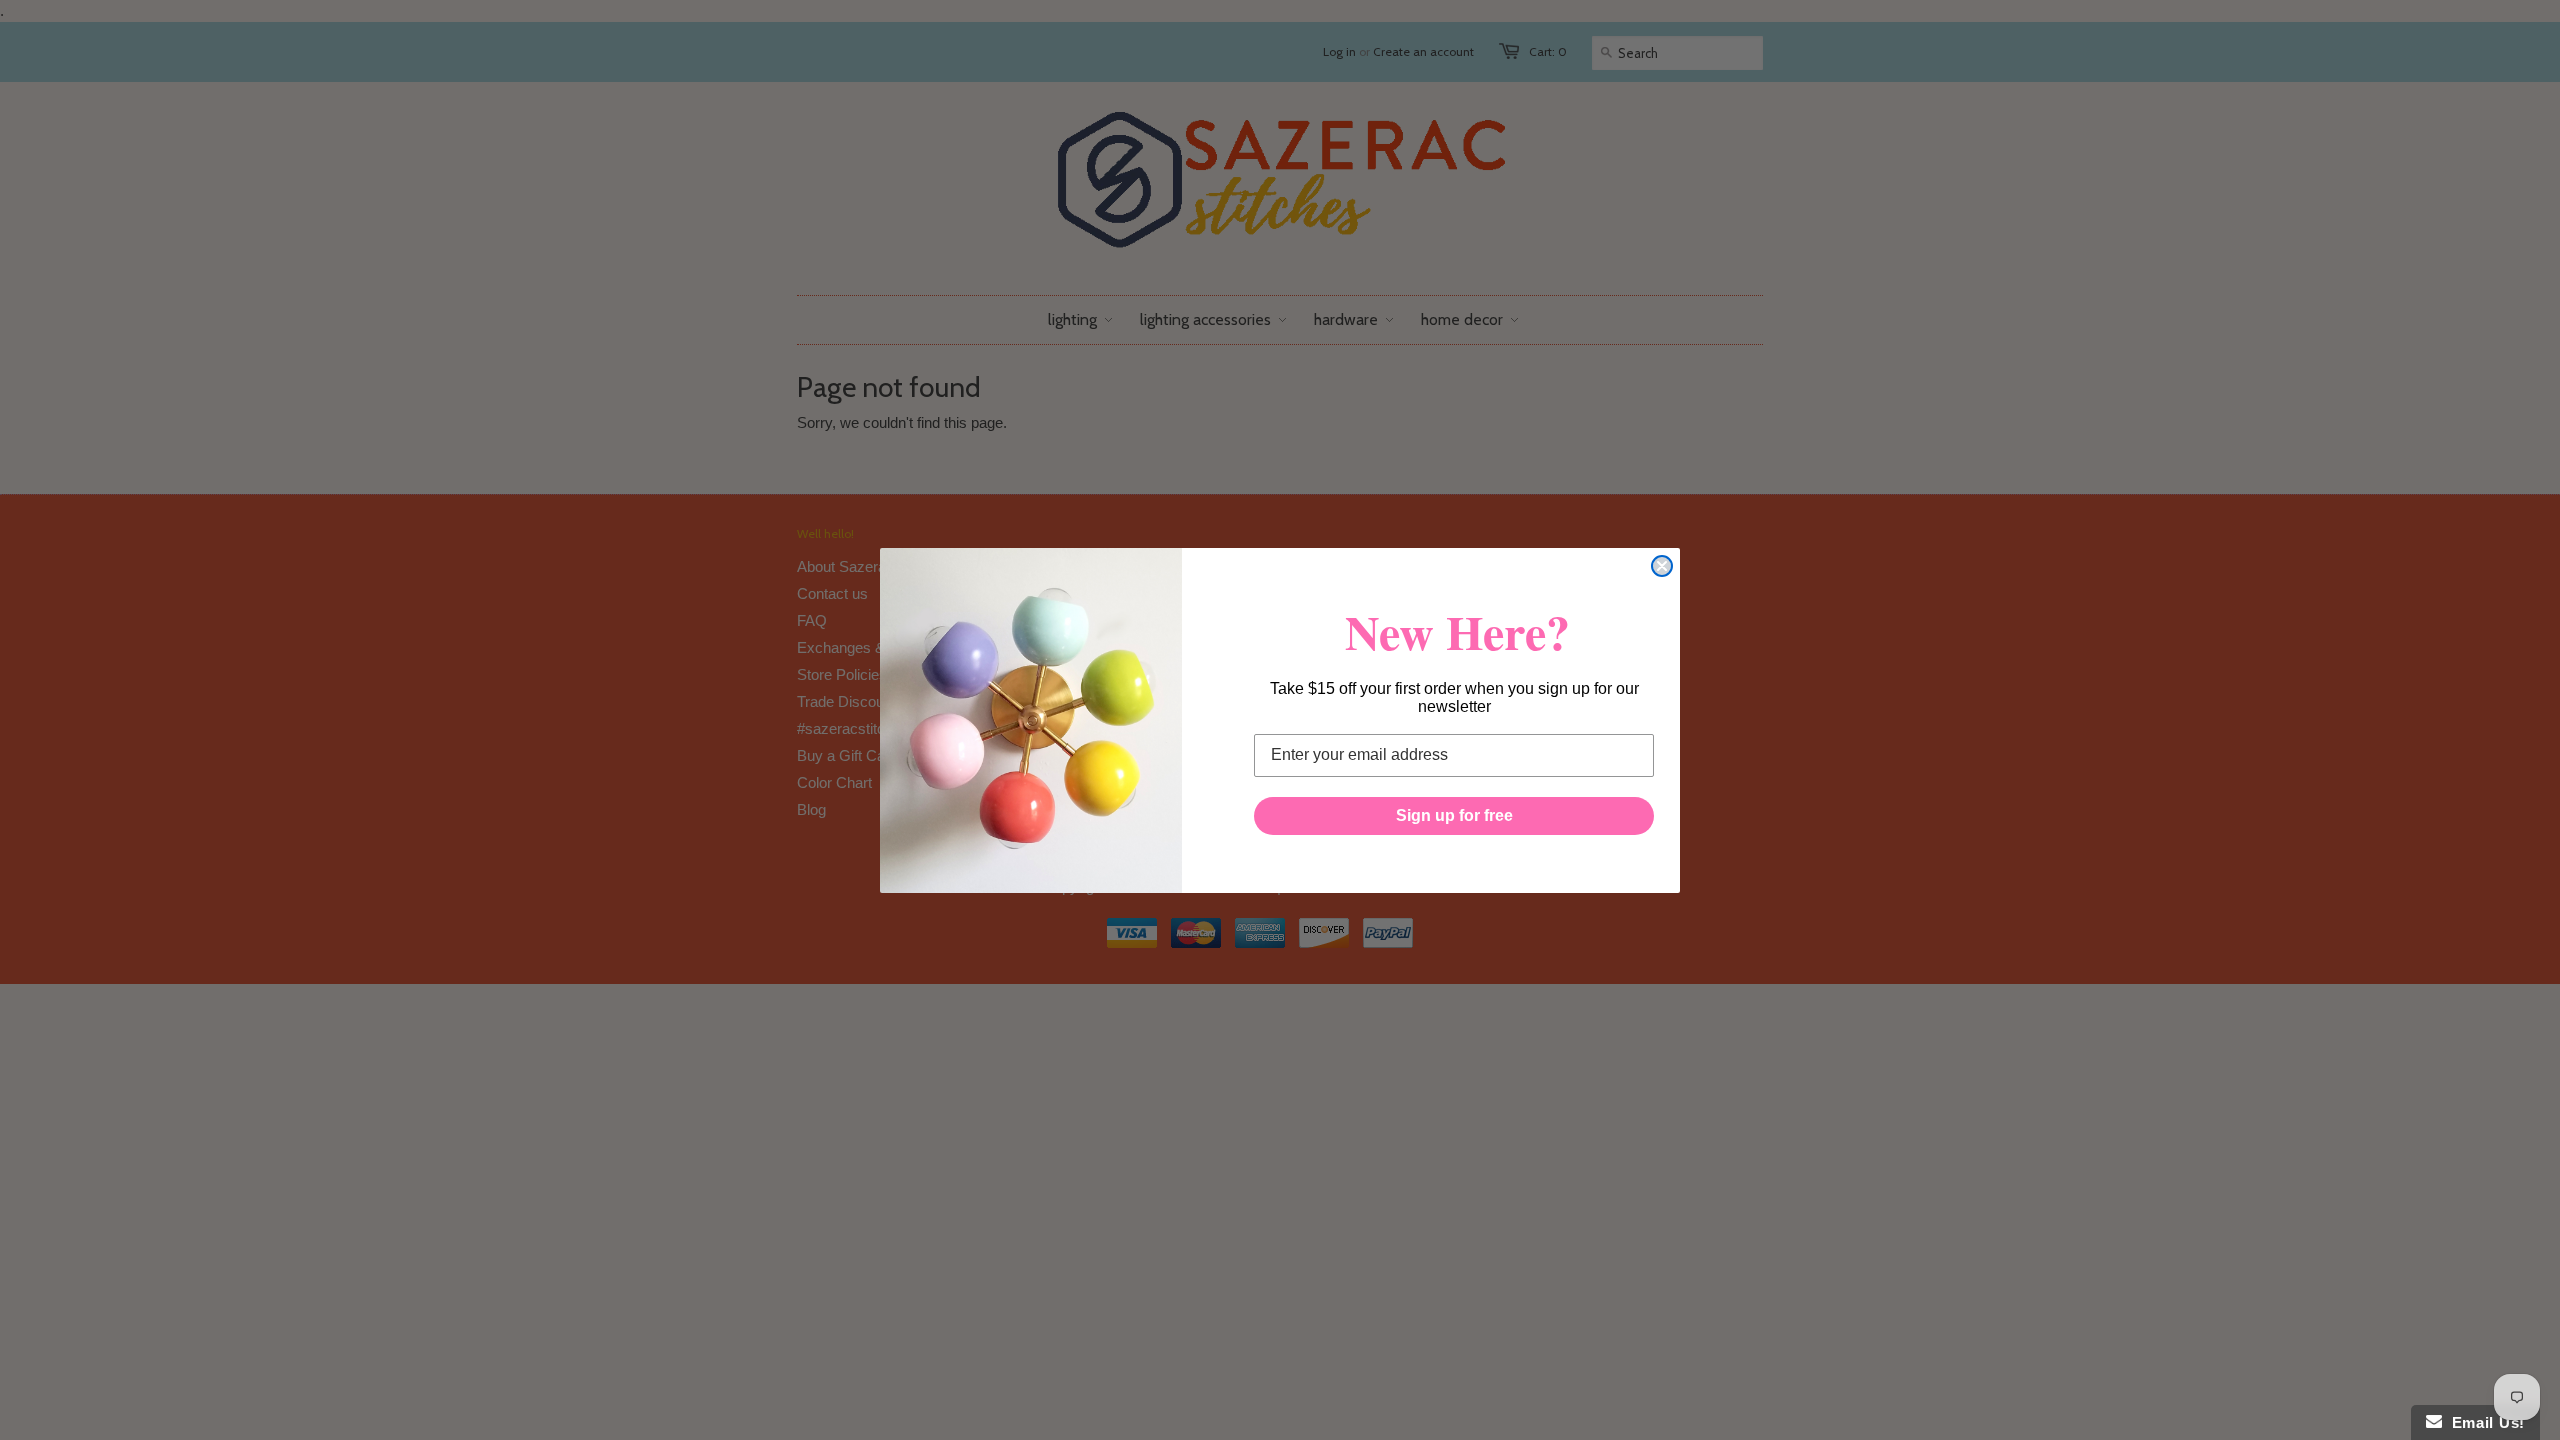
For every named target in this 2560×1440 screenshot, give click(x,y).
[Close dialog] (1662, 566)
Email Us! (2483, 1422)
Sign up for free (1454, 815)
